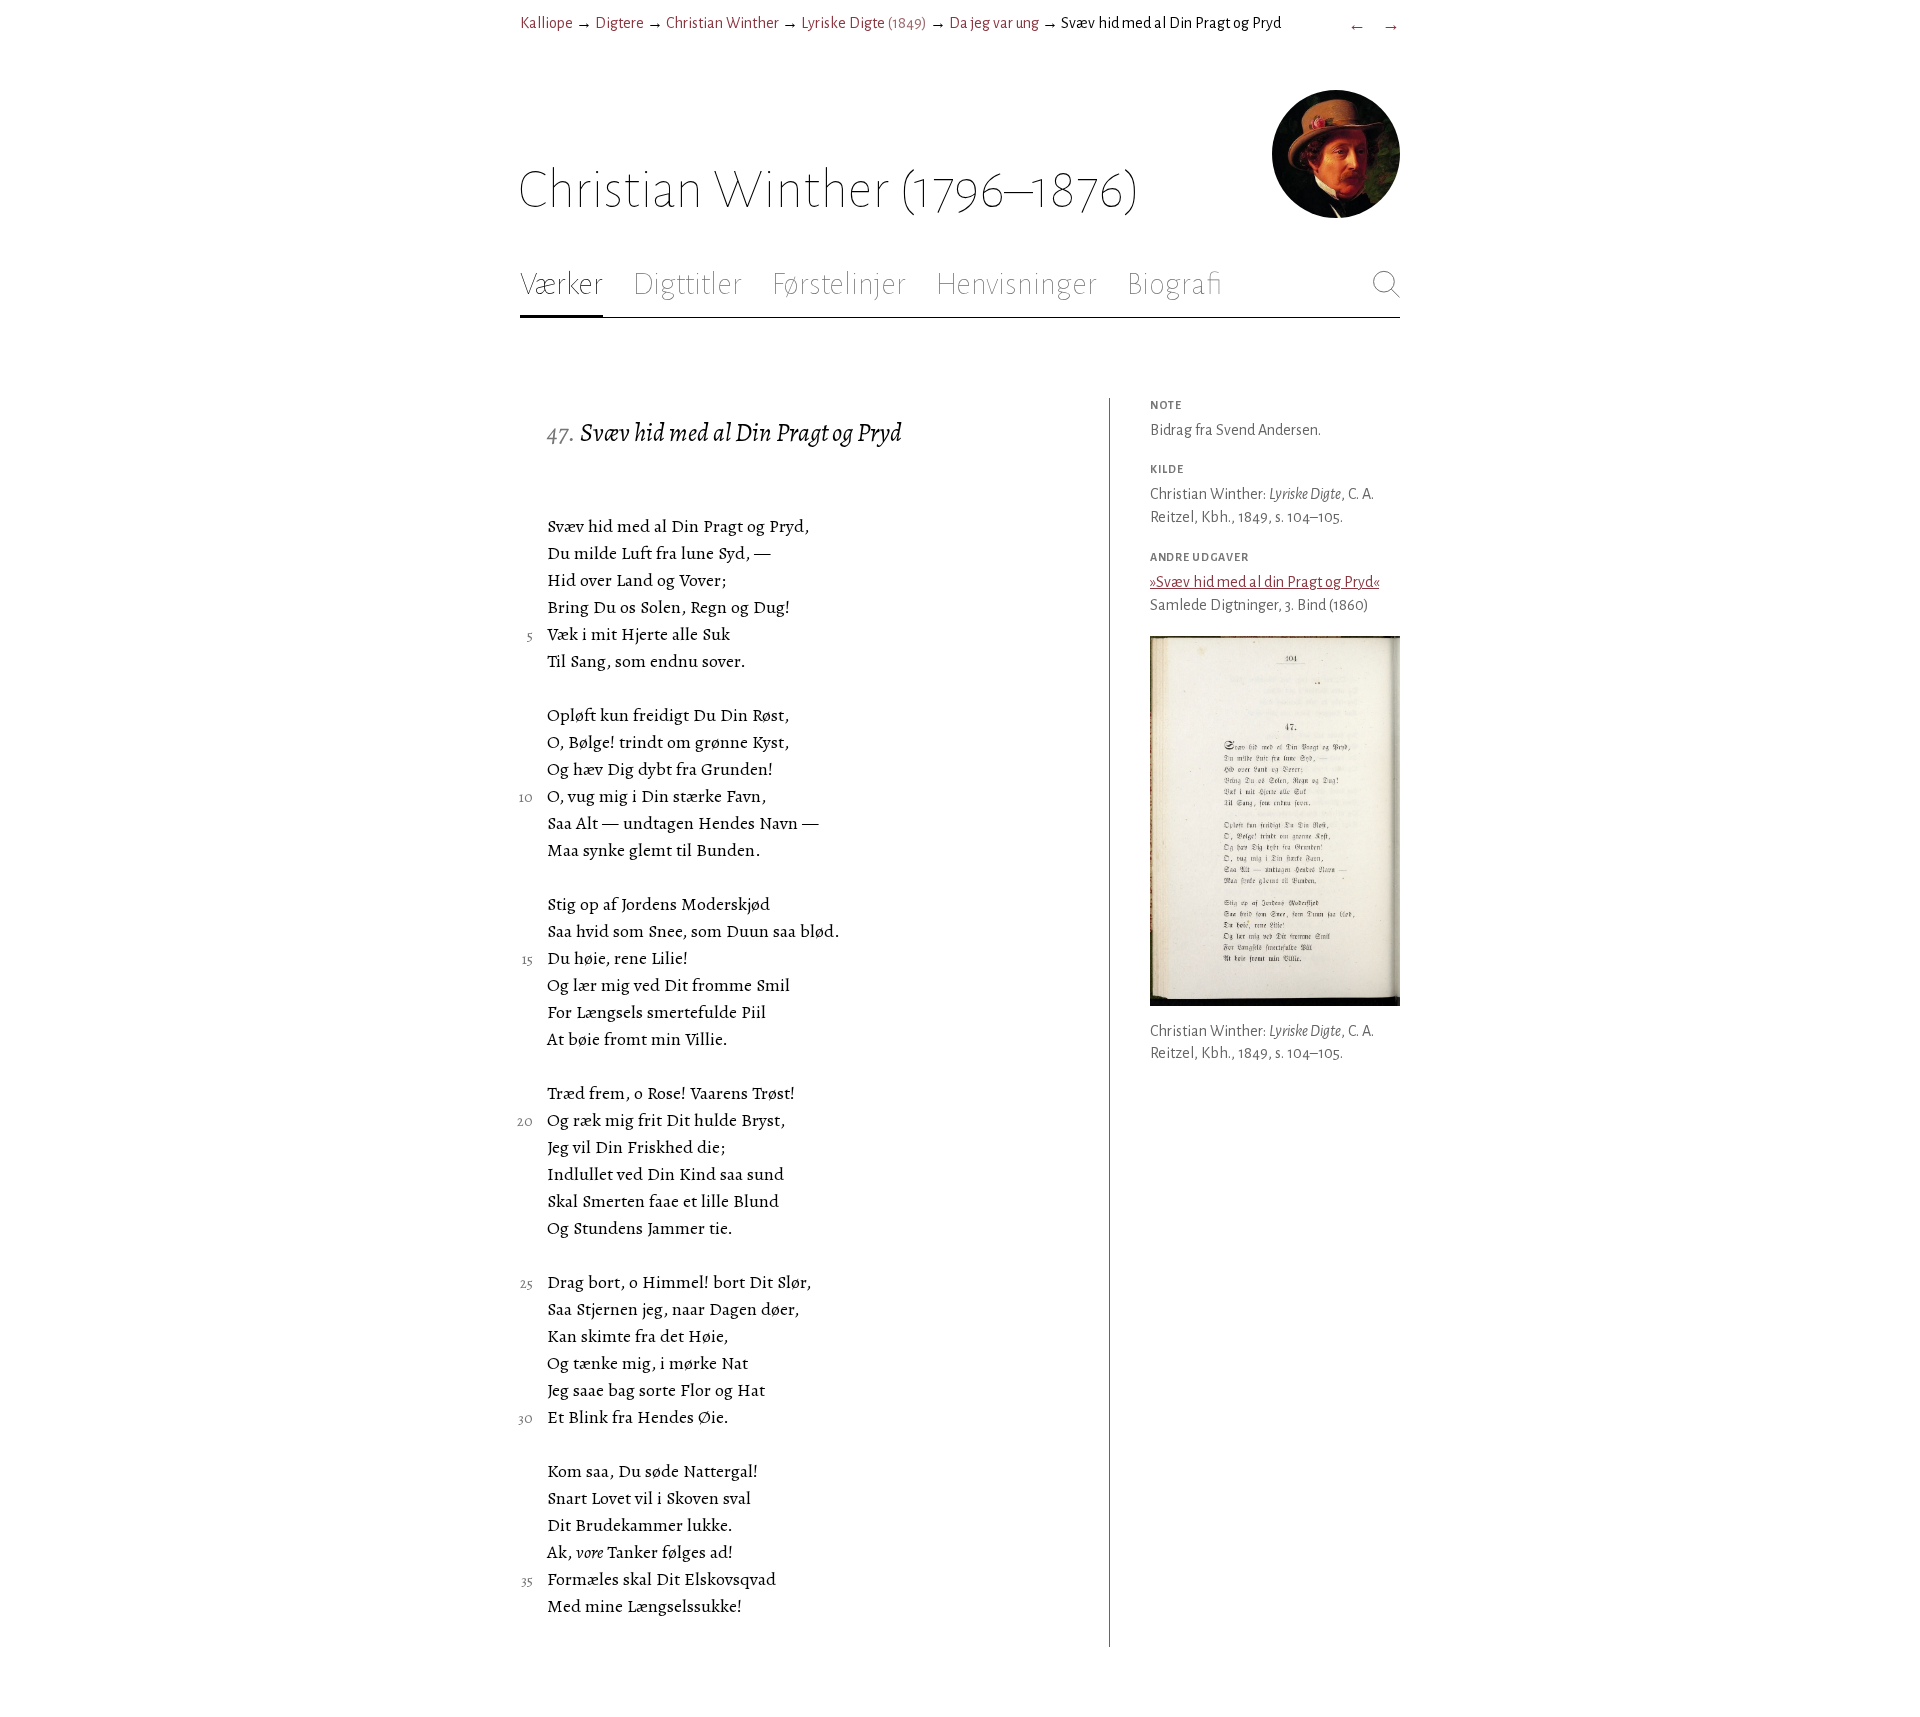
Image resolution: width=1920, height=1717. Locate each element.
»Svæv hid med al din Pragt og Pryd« (1264, 582)
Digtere (619, 23)
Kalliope (546, 23)
